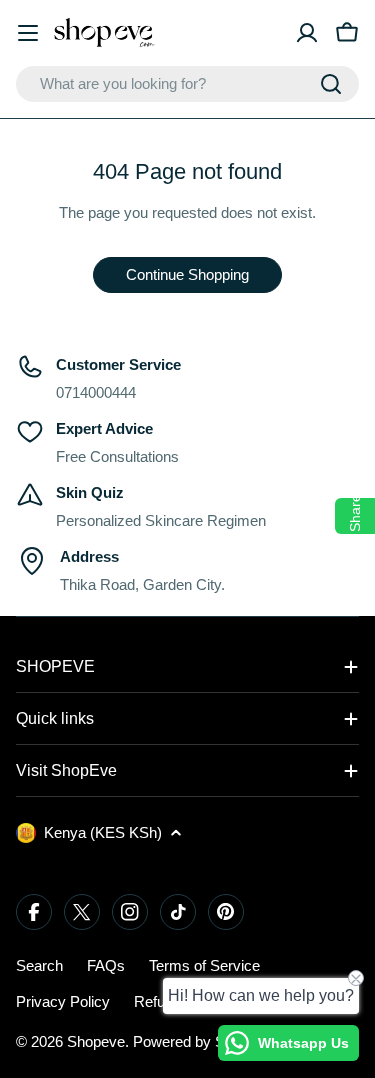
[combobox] (187, 84)
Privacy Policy (63, 1001)
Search (39, 965)
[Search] (331, 84)
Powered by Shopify (198, 1041)
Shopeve (96, 1041)
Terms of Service (204, 965)
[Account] (307, 33)
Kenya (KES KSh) (103, 832)
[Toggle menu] (28, 33)
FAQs (106, 965)
